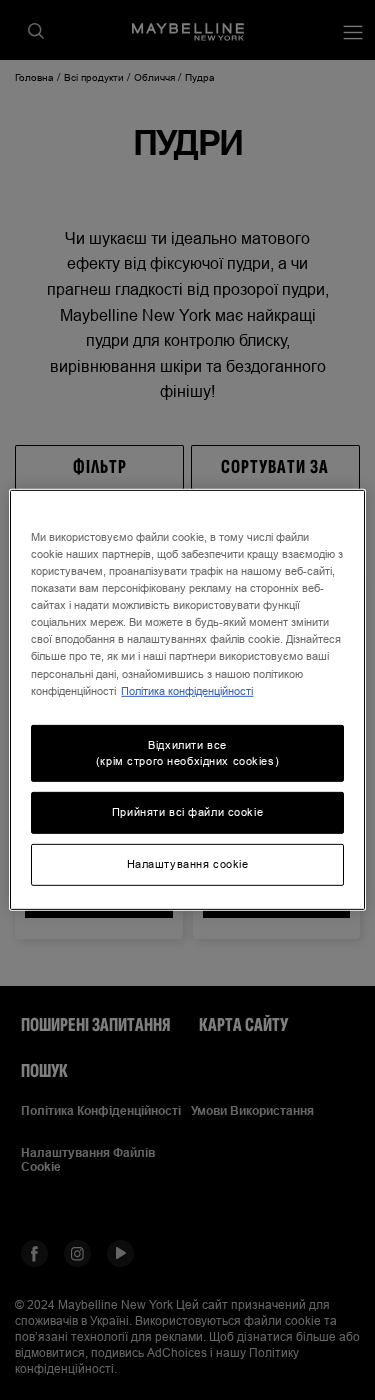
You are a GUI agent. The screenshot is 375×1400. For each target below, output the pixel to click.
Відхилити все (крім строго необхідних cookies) (187, 752)
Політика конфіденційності (187, 690)
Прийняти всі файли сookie (187, 812)
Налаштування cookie (188, 864)
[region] (187, 700)
